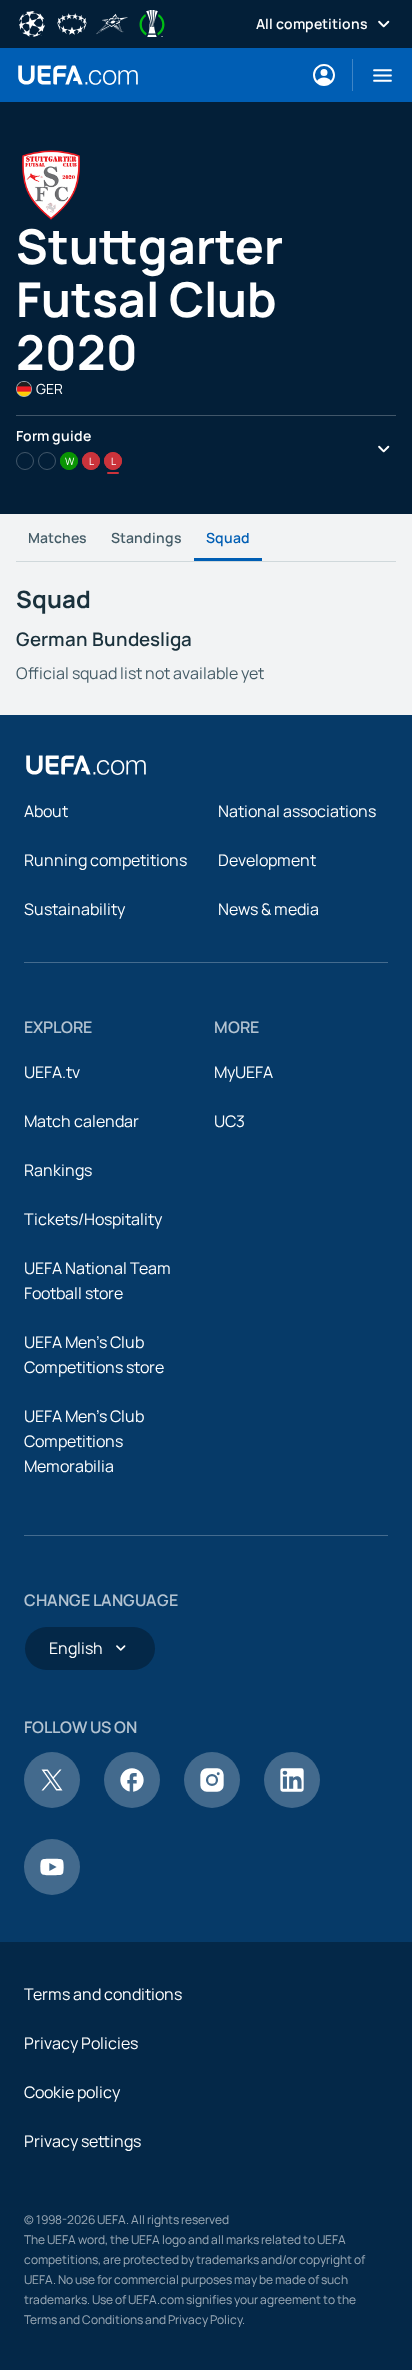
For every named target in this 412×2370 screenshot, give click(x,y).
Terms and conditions (103, 1994)
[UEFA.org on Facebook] (132, 1802)
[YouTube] (52, 1889)
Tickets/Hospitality (93, 1219)
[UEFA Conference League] (152, 22)
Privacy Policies (81, 2043)
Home (78, 75)
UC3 (229, 1121)
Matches (57, 537)
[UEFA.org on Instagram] (212, 1802)
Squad (228, 537)
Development (267, 860)
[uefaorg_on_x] (52, 1802)
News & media (268, 909)
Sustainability (74, 909)
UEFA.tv (52, 1072)
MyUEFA (243, 1072)
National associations (297, 811)
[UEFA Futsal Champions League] (112, 22)
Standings (146, 537)
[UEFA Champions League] (32, 22)
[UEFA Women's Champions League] (72, 22)
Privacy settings (82, 2141)
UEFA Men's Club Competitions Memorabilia (84, 1441)
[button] (374, 75)
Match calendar (81, 1121)
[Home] (86, 765)
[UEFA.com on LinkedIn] (292, 1802)
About (46, 811)
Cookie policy (72, 2092)
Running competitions (105, 860)
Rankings (58, 1170)
